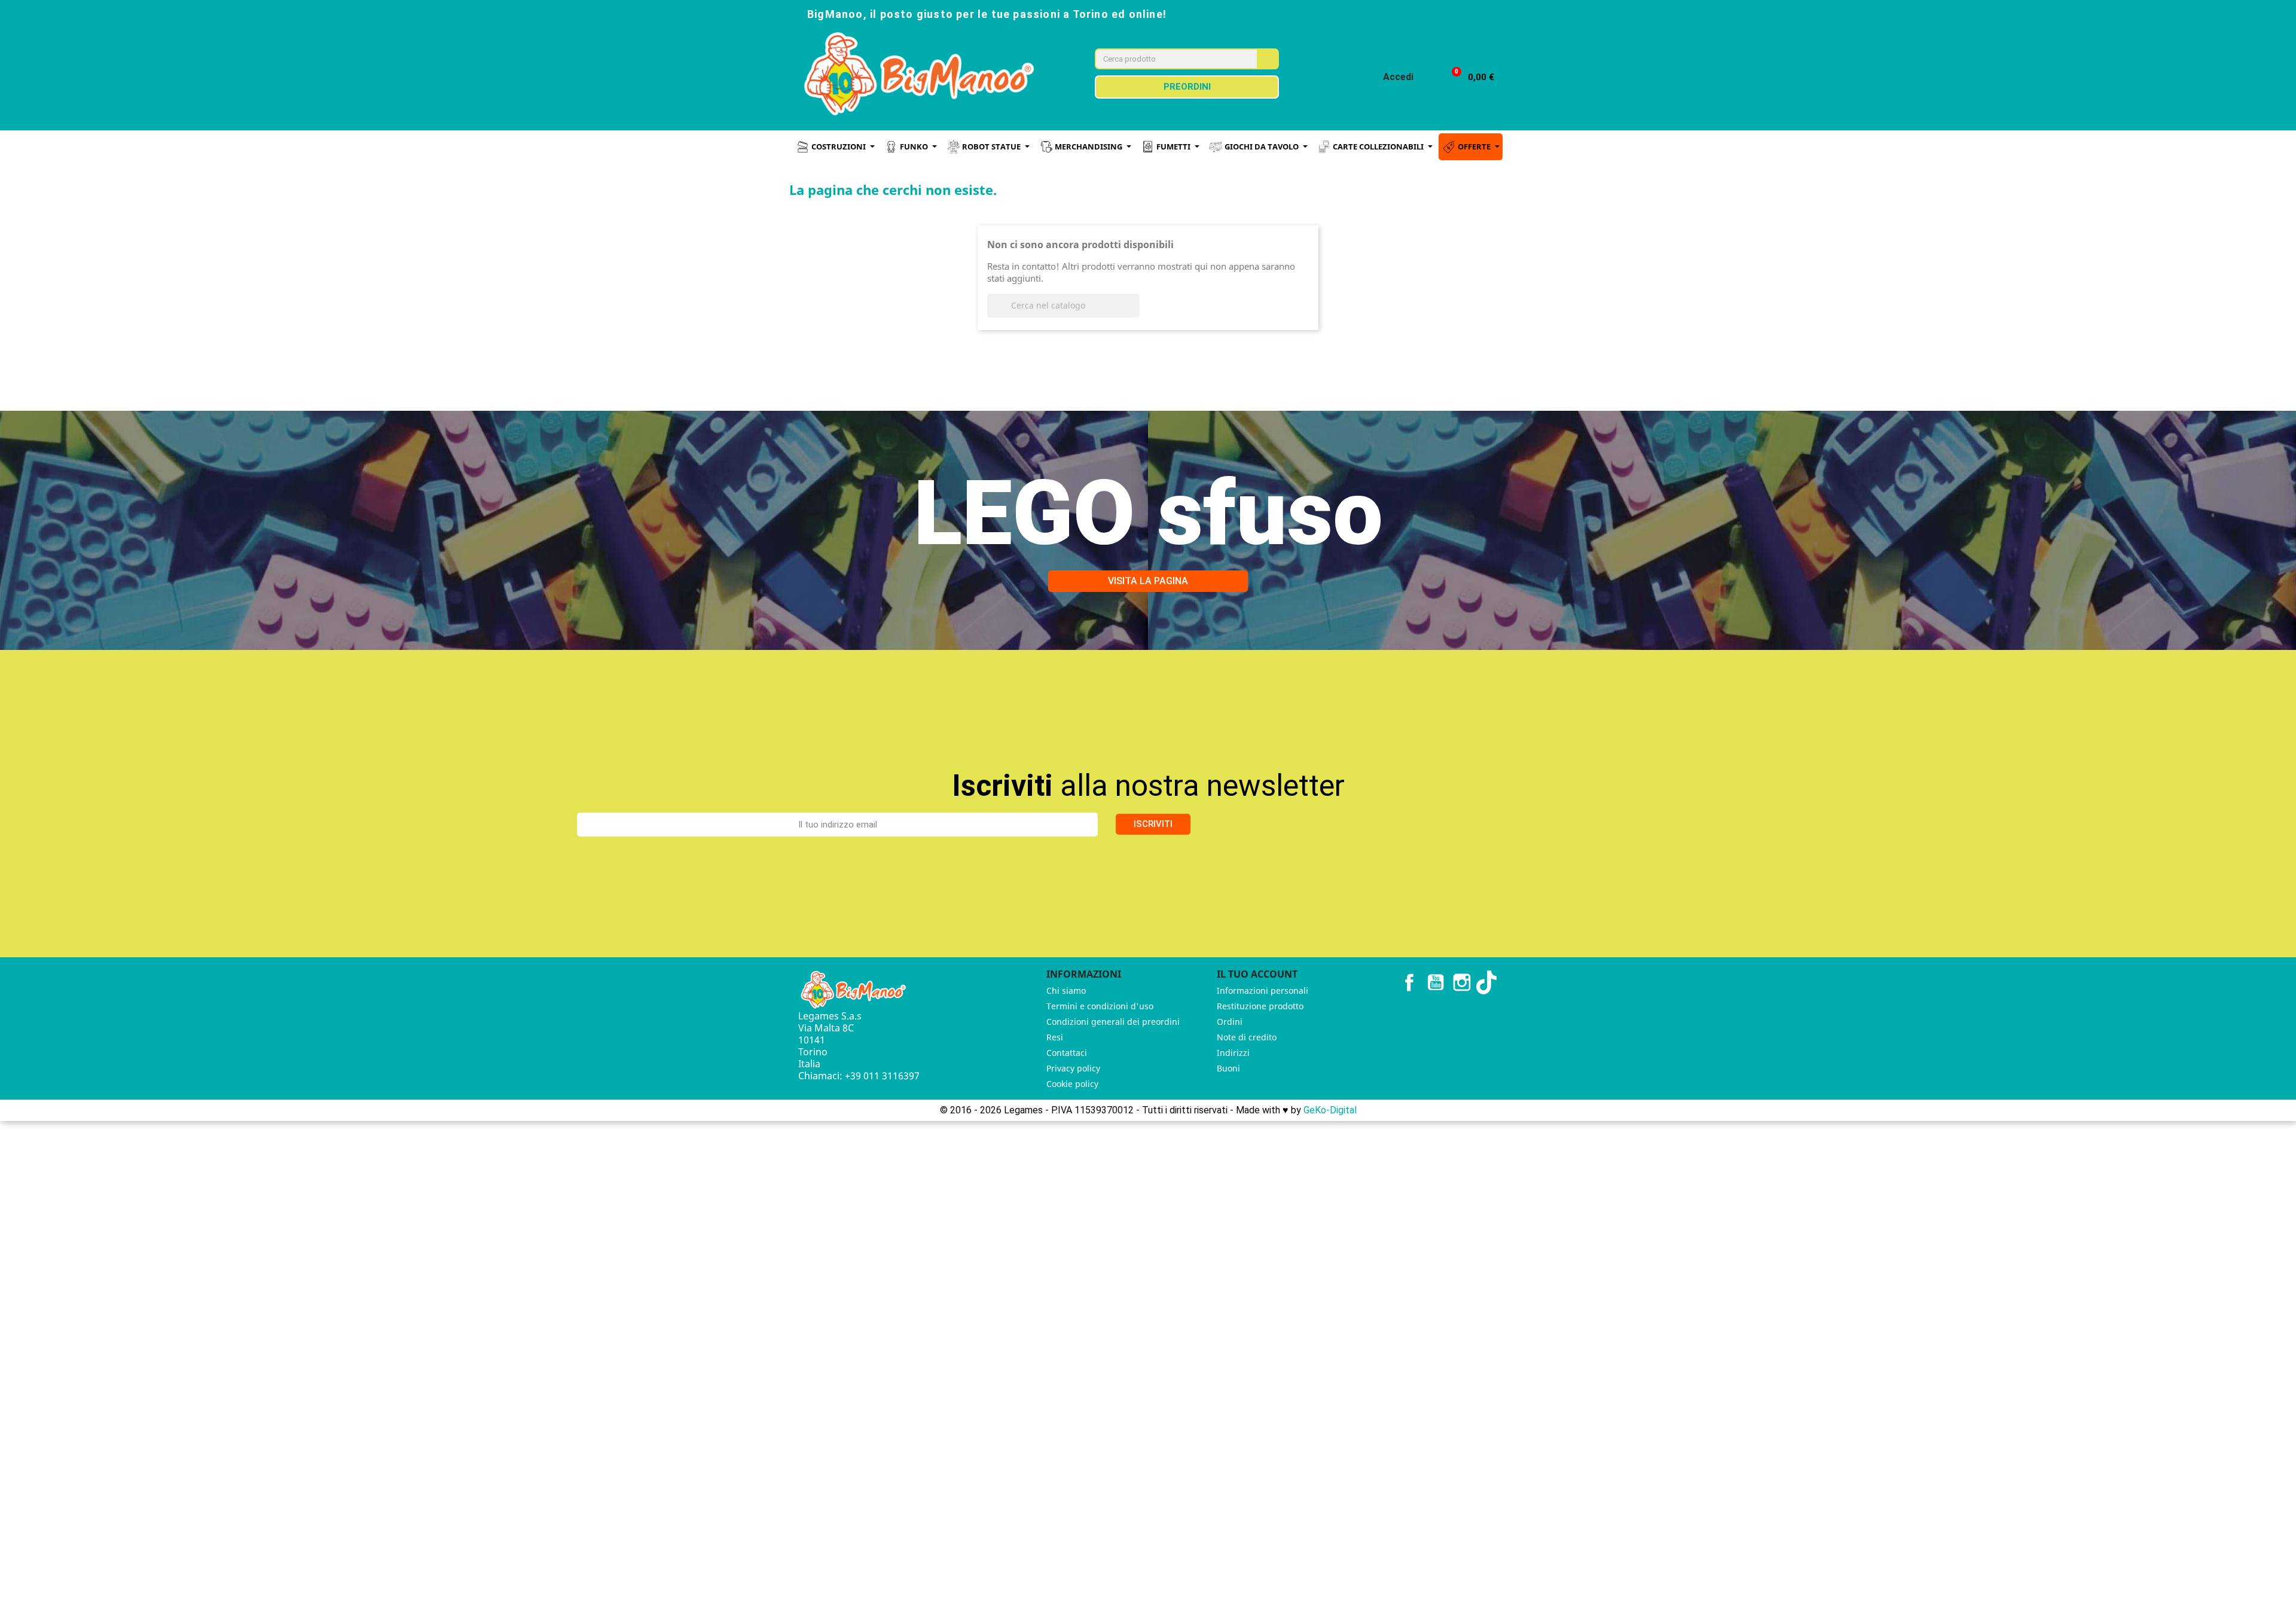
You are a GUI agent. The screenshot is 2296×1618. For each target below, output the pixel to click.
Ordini (1230, 1022)
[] (1135, 314)
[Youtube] (1449, 13)
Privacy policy (1073, 1068)
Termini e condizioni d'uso (1100, 1006)
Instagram (1462, 982)
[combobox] (1168, 59)
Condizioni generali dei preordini (1113, 1022)
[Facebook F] (1397, 13)
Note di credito (1247, 1037)
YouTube (1436, 982)
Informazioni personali (1263, 990)
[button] (1468, 77)
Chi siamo (1066, 990)
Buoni (1228, 1068)
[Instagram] (1423, 13)
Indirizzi (1233, 1053)
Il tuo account (1257, 974)
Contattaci (1067, 1053)
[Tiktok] (1476, 13)
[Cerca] (1267, 59)
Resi (1055, 1037)
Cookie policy (1072, 1084)
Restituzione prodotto (1260, 1006)
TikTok (1488, 982)
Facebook (1409, 982)
